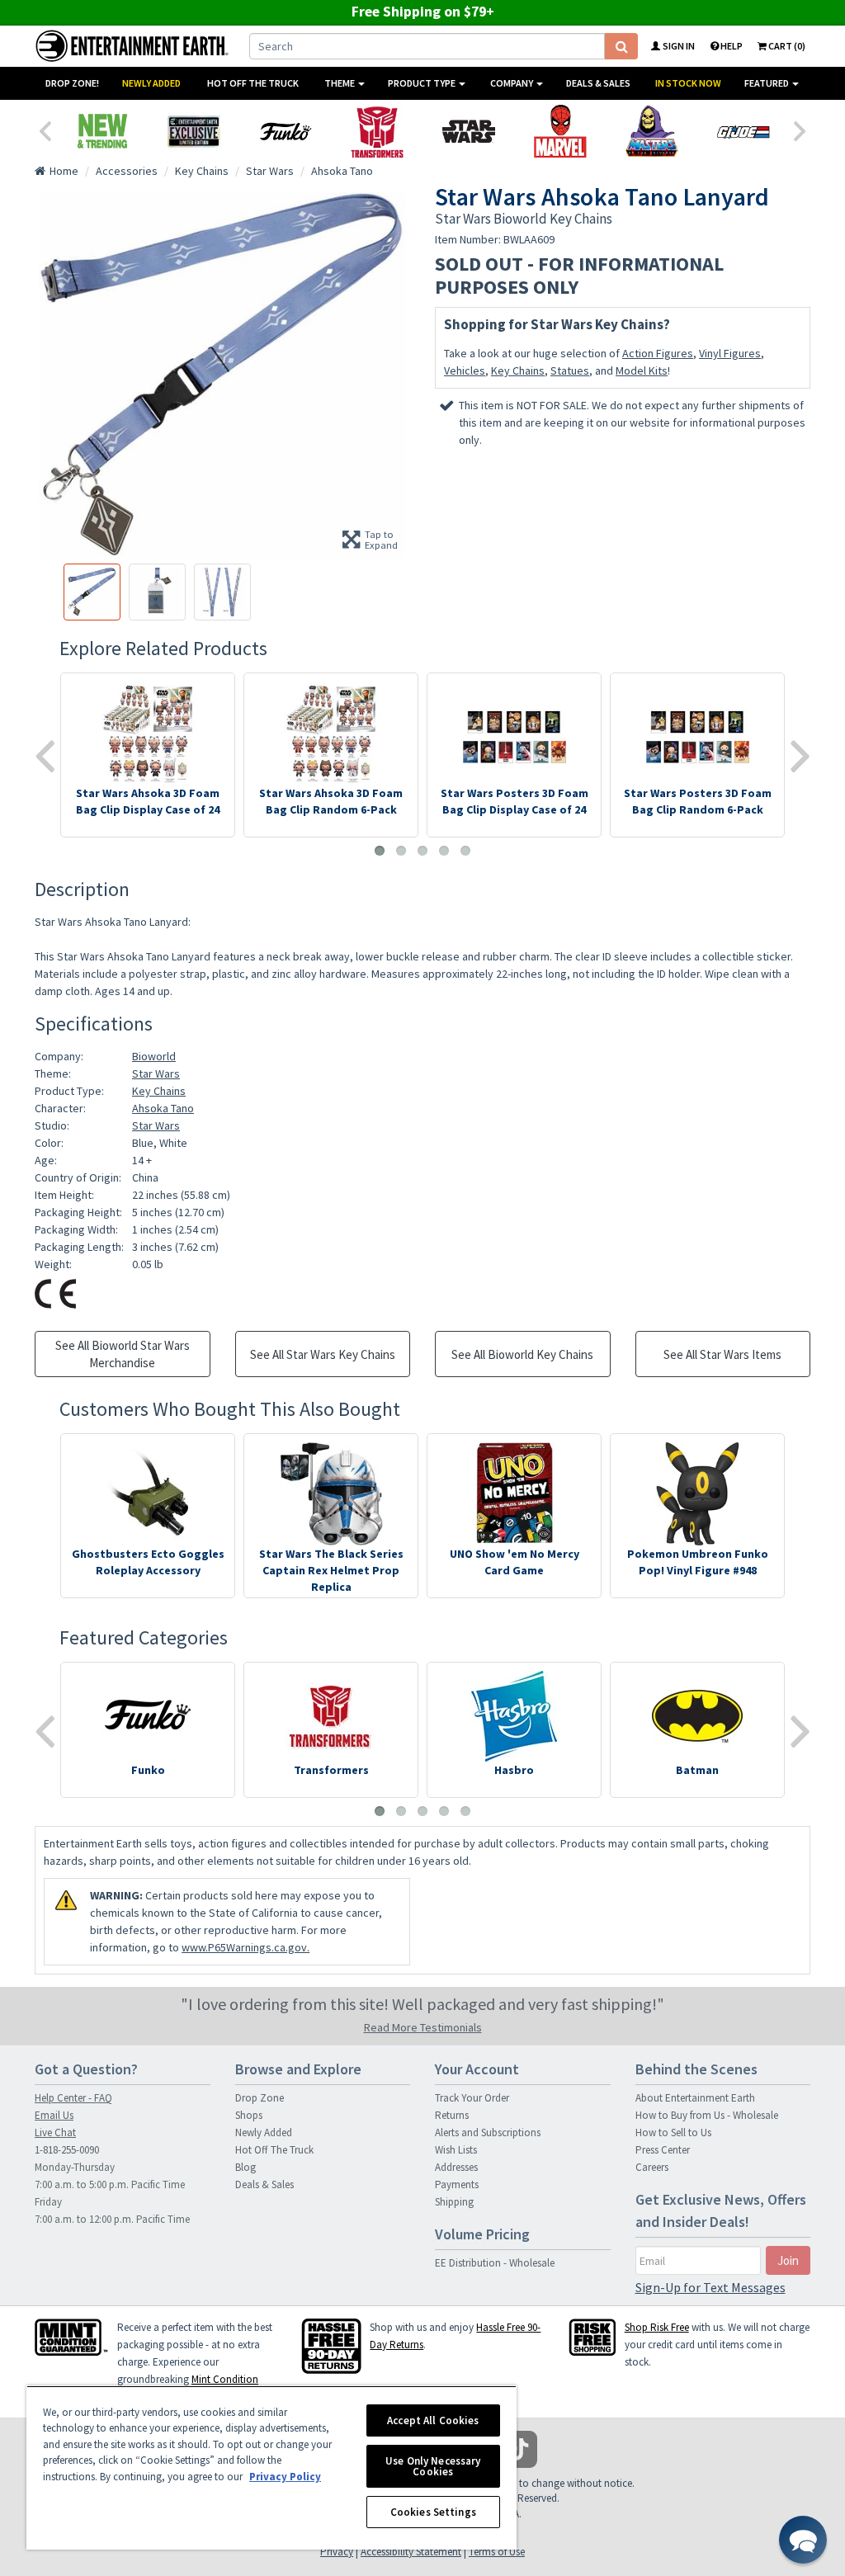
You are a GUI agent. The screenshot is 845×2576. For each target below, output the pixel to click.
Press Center (663, 2150)
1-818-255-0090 (67, 2150)
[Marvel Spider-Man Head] (560, 131)
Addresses (456, 2167)
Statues (570, 370)
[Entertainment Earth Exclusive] (194, 131)
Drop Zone (260, 2098)
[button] (803, 2540)
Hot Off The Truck (253, 83)
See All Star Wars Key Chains (323, 1354)
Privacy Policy (285, 2477)
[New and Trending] (102, 131)
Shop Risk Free (657, 2327)
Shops (249, 2115)
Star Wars (156, 1073)
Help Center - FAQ (73, 2098)
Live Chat (55, 2133)
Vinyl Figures (730, 353)
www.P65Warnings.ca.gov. (245, 1947)
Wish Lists (456, 2150)
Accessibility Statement (411, 2552)
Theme (340, 83)
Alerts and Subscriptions (488, 2133)
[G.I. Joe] (743, 131)
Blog (245, 2167)
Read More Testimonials (423, 2027)
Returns (452, 2115)
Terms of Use (497, 2552)
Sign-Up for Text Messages (710, 2287)
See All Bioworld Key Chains (522, 1354)
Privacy (337, 2552)
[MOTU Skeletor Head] (651, 131)
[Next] (800, 130)
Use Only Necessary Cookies (433, 2466)
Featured (767, 83)
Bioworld (154, 1056)
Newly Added (151, 83)
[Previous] (45, 130)
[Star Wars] (468, 131)
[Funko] (285, 131)
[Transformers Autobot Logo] (377, 131)
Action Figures (658, 353)
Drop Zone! (72, 83)
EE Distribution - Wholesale (495, 2263)
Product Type (422, 83)
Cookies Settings (433, 2512)
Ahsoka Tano (163, 1108)
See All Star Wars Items (722, 1354)
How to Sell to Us (673, 2133)
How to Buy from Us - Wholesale (707, 2115)
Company (512, 83)
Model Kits (642, 370)
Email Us (54, 2115)
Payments (457, 2184)
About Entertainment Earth (695, 2098)
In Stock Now (688, 83)
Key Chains (518, 370)
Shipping (454, 2202)
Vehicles (465, 370)
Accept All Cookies (433, 2420)
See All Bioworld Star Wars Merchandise (123, 1354)
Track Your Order (472, 2098)
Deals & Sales (598, 83)
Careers (652, 2167)
